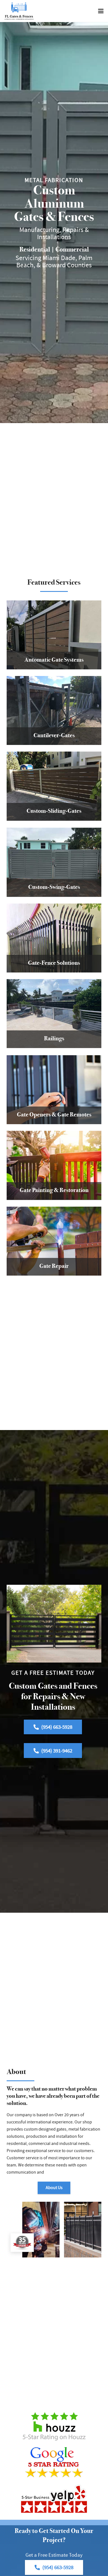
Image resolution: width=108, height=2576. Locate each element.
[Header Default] (19, 11)
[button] (101, 11)
